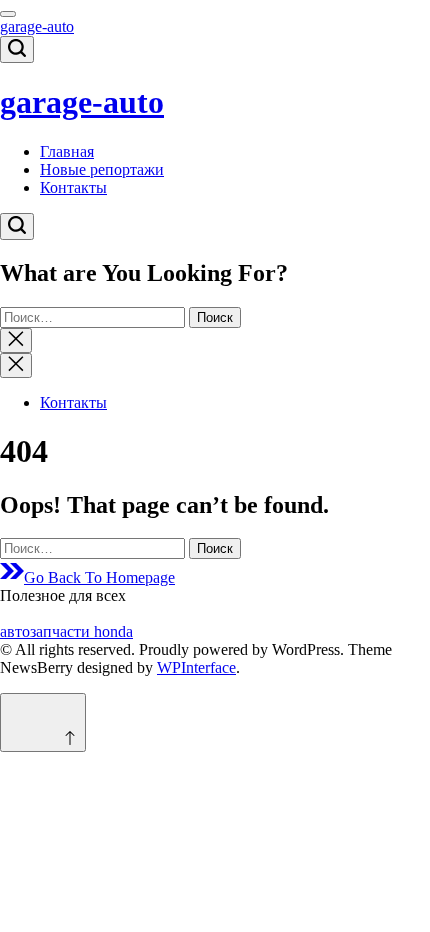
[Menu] (8, 14)
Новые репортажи (102, 169)
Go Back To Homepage (99, 577)
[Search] (17, 49)
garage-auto (37, 26)
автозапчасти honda (66, 631)
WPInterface (196, 667)
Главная (67, 151)
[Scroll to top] (43, 722)
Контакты (73, 187)
